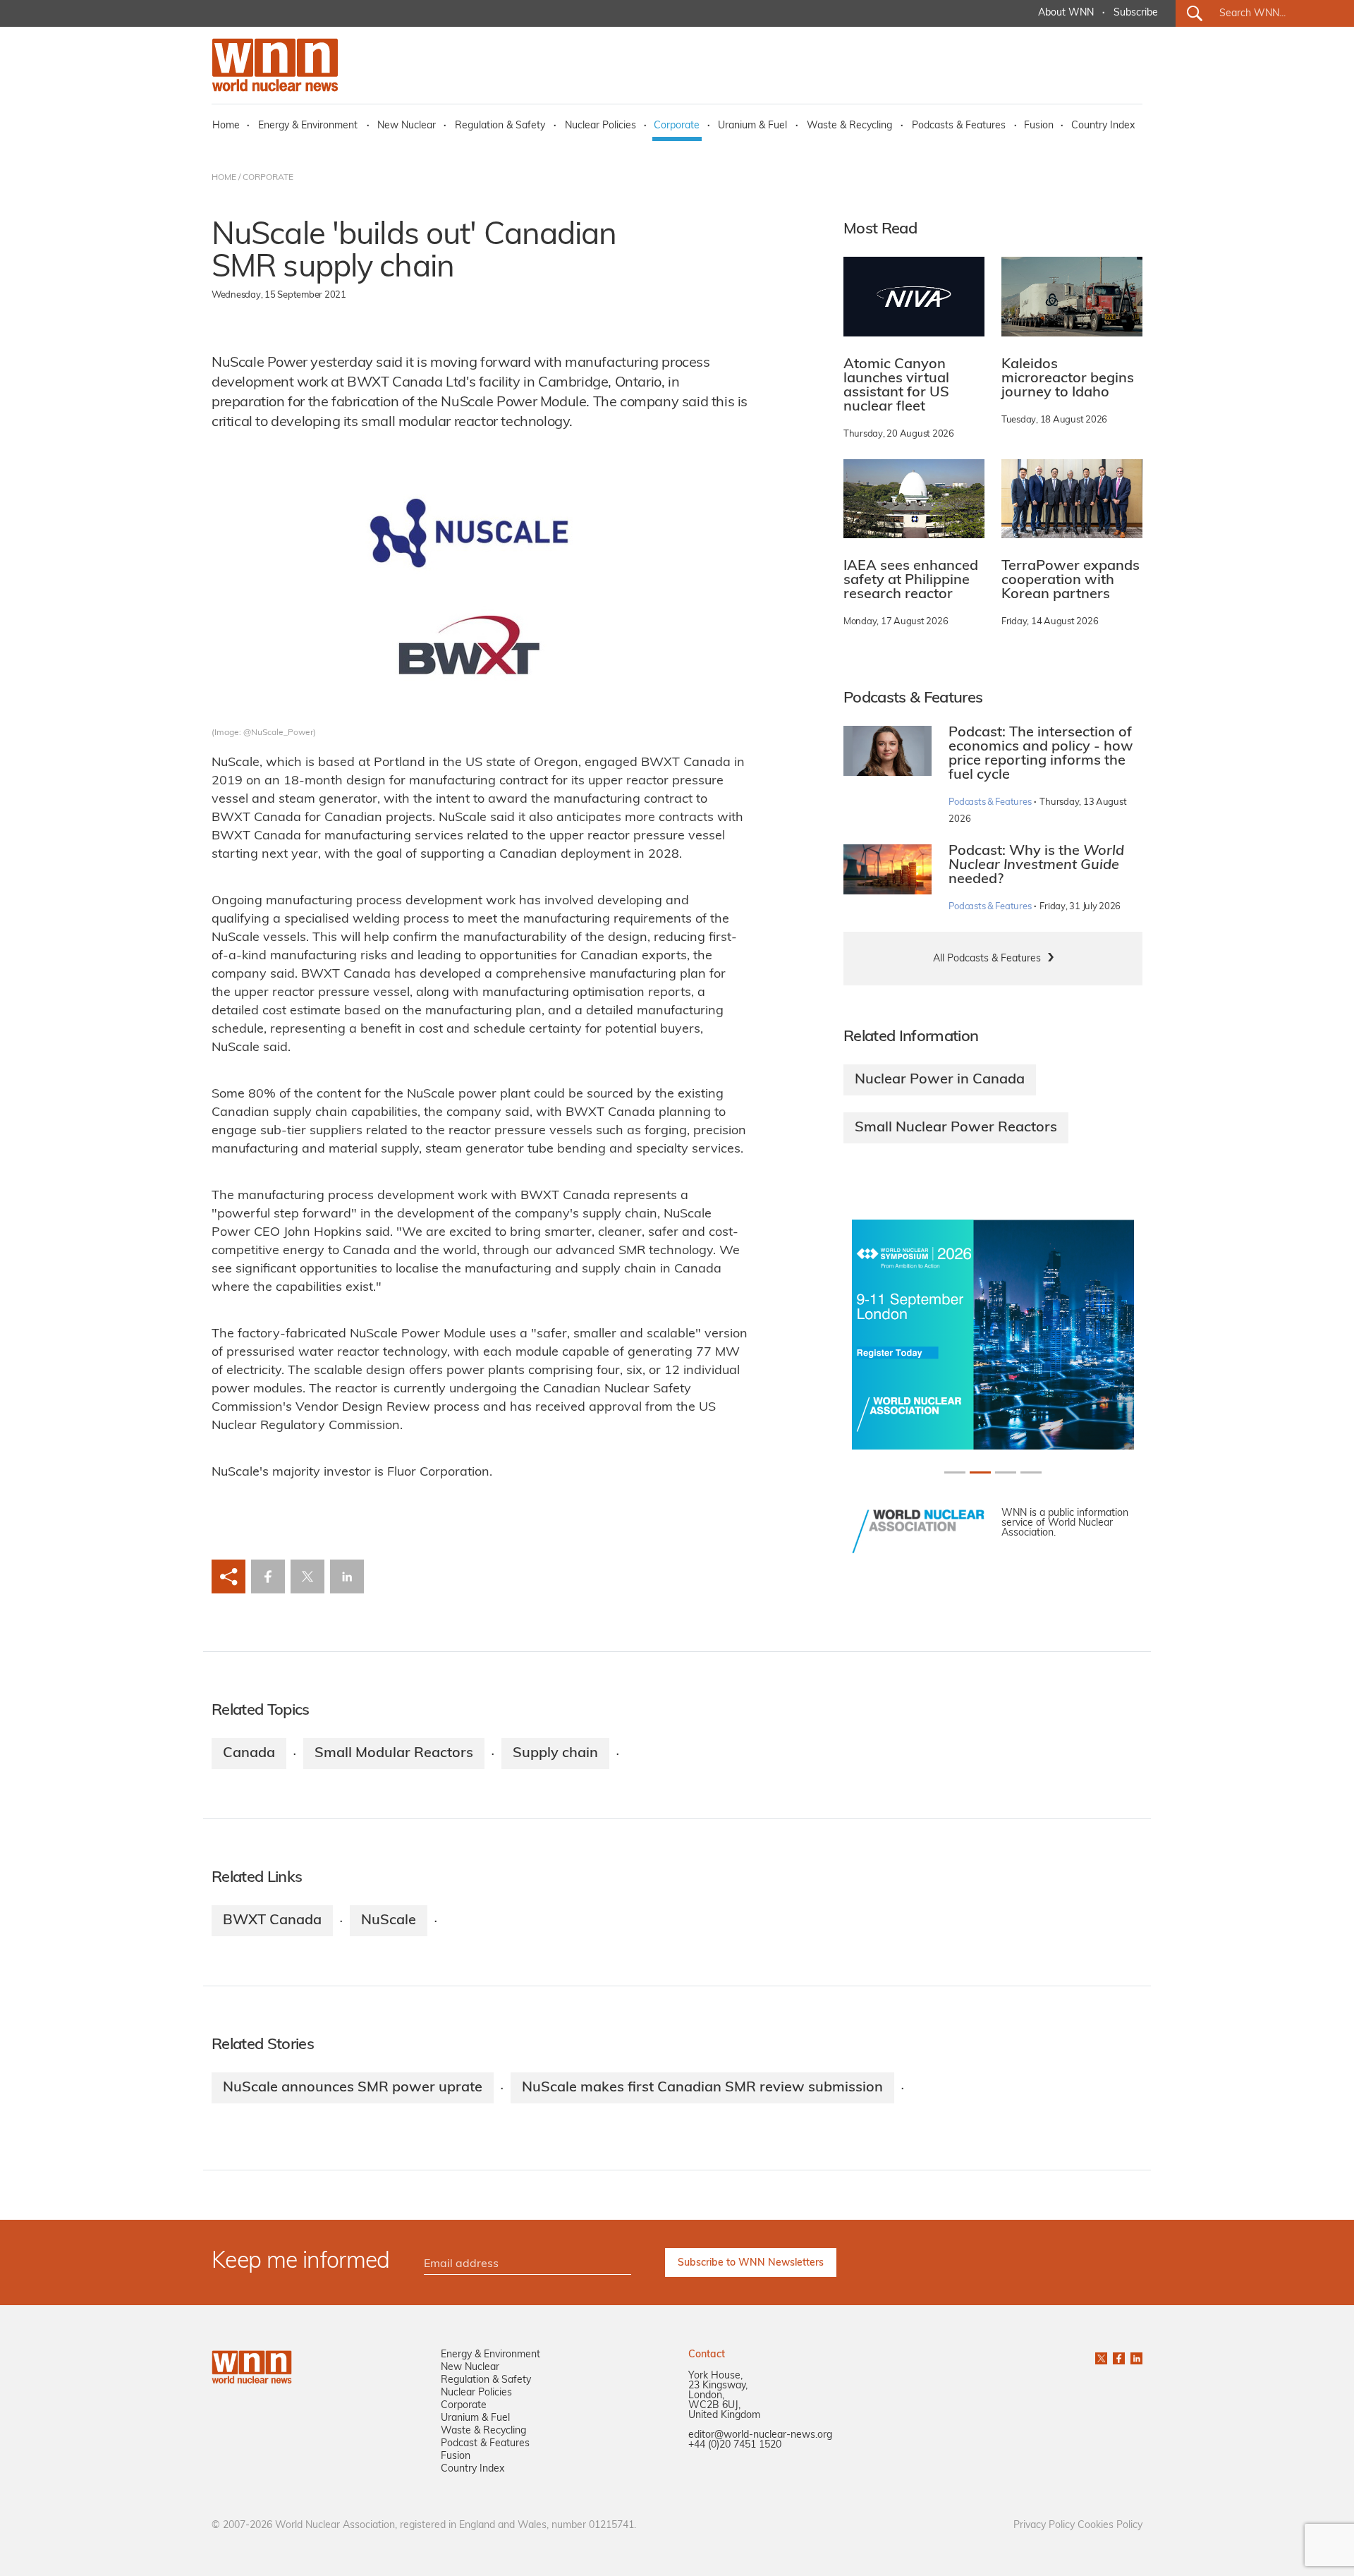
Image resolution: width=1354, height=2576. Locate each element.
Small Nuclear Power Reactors (956, 1128)
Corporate (677, 126)
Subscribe (1136, 13)
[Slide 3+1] (1031, 1472)
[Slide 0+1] (955, 1472)
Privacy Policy (1044, 2526)
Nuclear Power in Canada (940, 1080)
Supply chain (555, 1754)
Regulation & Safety (500, 126)
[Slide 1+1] (980, 1472)
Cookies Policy (1110, 2526)
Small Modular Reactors (394, 1754)
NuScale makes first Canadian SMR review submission (702, 2088)
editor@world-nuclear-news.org (760, 2435)
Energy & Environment (308, 126)
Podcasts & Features (959, 126)
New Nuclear (407, 126)
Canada (249, 1754)
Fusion (1039, 126)
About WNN (1066, 13)
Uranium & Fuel (752, 126)
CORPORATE (268, 178)
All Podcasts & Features (987, 959)
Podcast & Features (485, 2444)
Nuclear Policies (600, 126)
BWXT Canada (272, 1921)
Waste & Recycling (849, 126)
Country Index (1103, 126)
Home (226, 126)
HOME (224, 178)
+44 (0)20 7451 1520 (735, 2445)
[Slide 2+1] (1006, 1472)
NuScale (389, 1921)
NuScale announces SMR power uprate (353, 2088)
